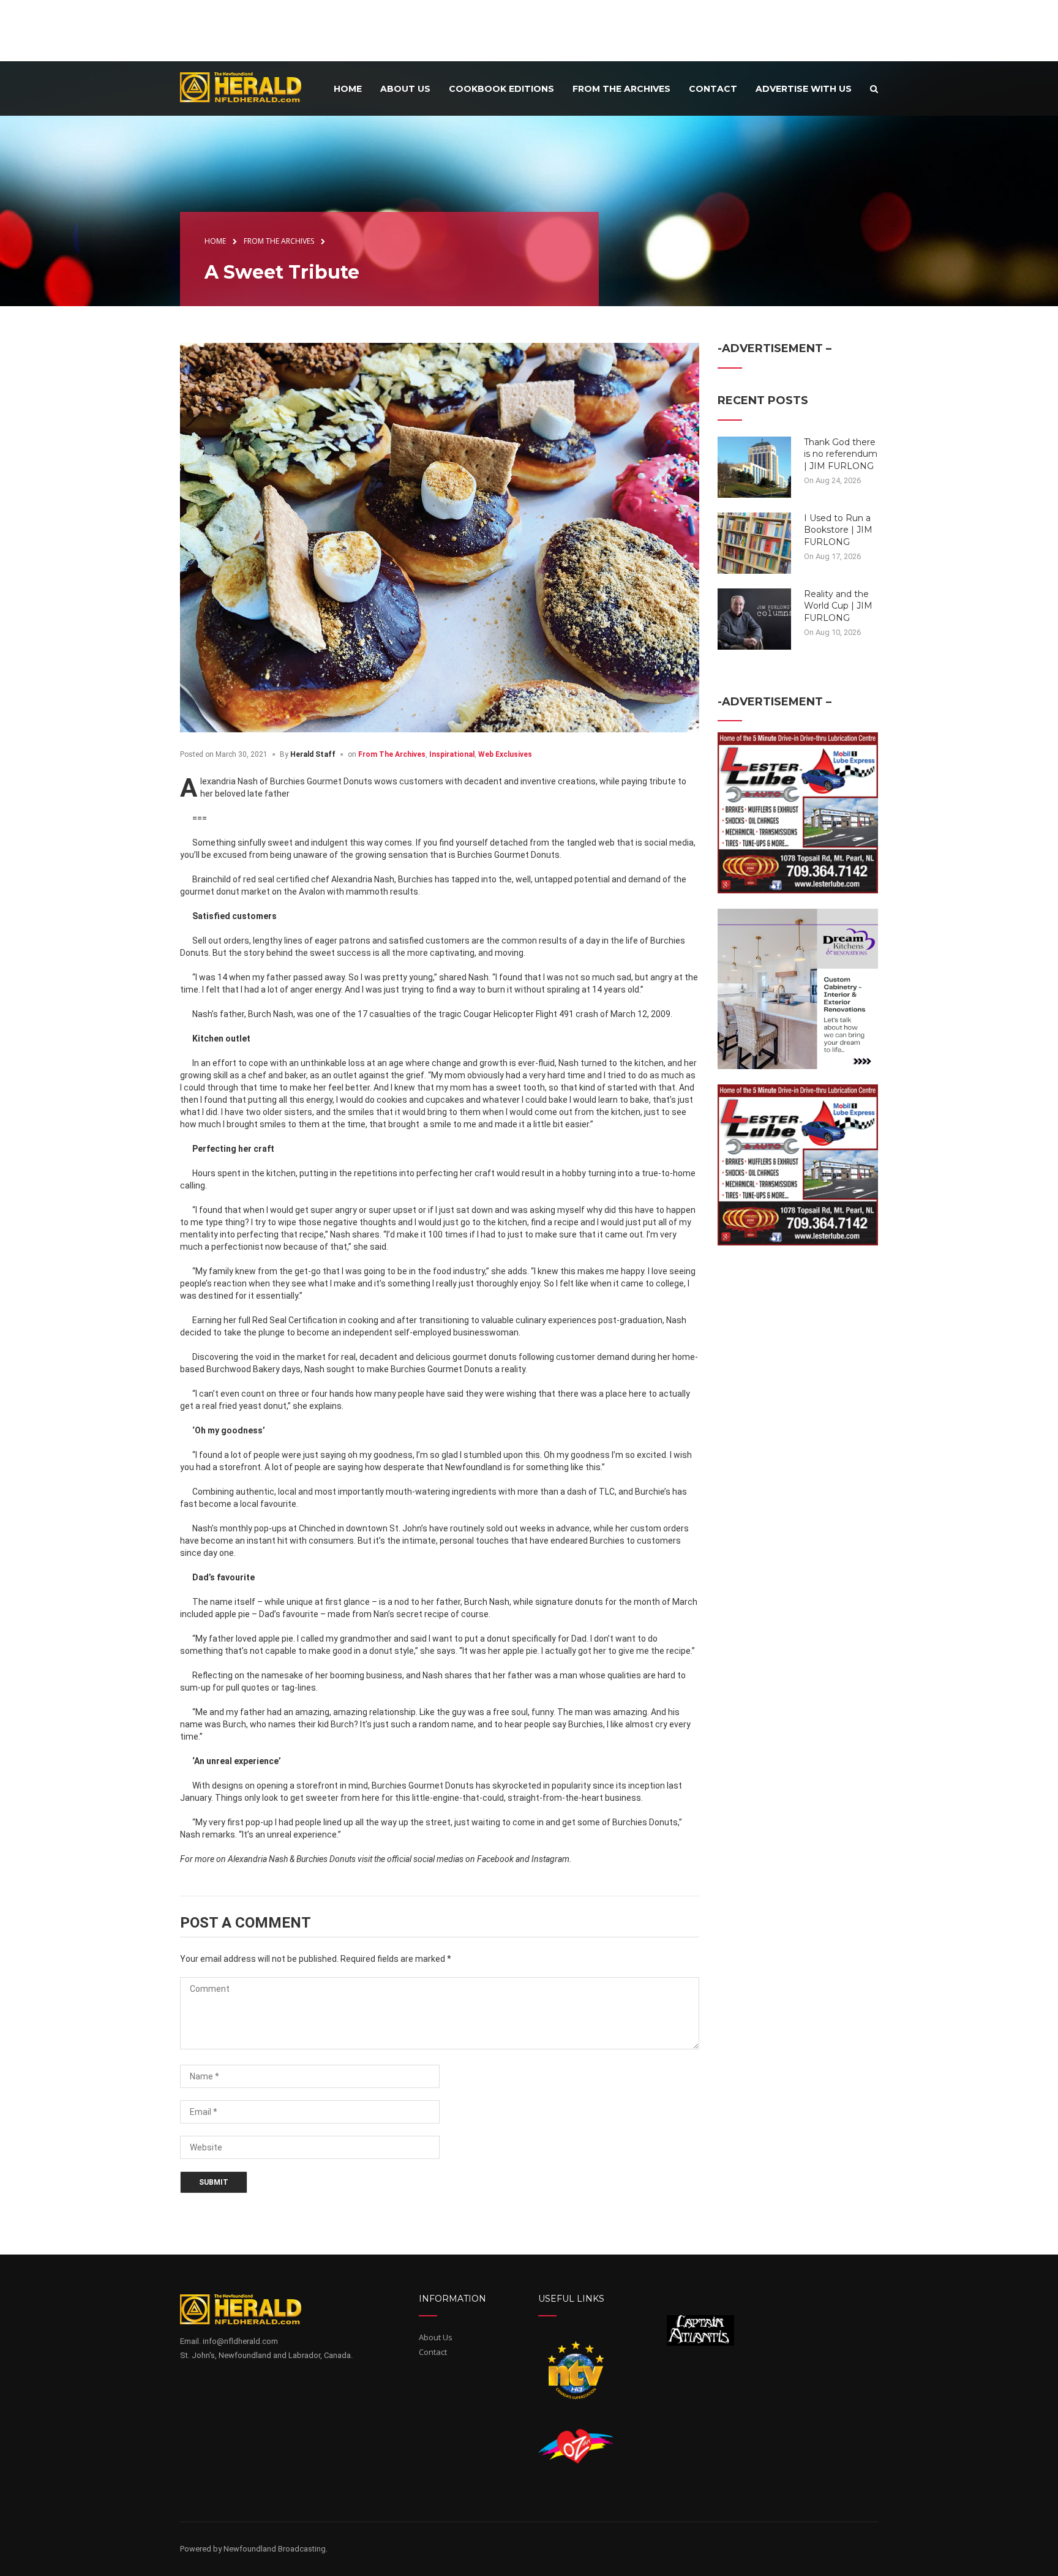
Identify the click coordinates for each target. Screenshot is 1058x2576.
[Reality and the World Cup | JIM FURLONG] (754, 618)
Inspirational (452, 754)
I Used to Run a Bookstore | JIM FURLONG (838, 530)
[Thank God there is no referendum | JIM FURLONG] (754, 466)
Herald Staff (313, 754)
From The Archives (392, 754)
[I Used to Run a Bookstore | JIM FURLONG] (754, 542)
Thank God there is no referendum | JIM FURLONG (841, 454)
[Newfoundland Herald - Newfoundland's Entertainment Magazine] (247, 87)
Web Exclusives (505, 754)
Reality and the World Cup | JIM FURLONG (838, 606)
